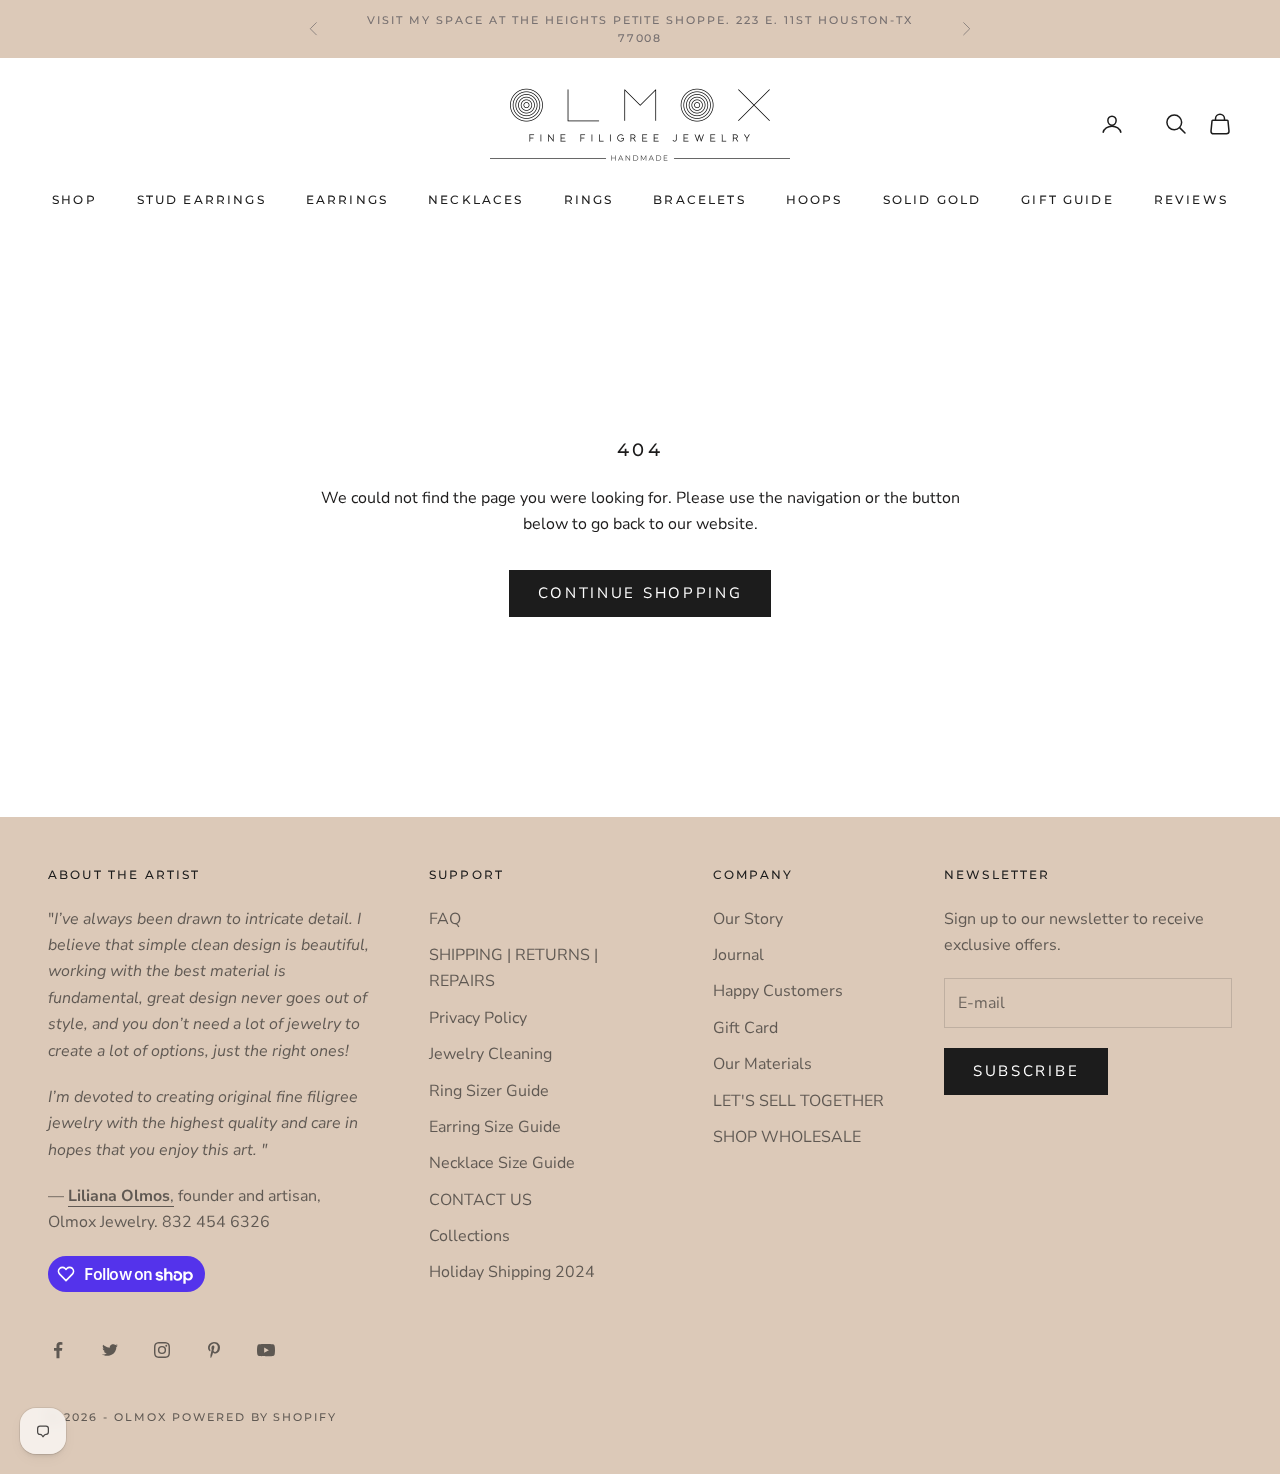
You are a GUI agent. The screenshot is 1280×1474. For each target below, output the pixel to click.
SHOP (74, 199)
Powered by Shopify (255, 1417)
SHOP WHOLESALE (787, 1137)
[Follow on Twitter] (110, 1350)
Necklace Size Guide (502, 1163)
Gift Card (745, 1028)
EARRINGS (347, 199)
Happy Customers (778, 991)
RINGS (589, 199)
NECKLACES (475, 199)
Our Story (748, 919)
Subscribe (1026, 1071)
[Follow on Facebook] (58, 1350)
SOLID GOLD (932, 199)
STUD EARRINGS (201, 199)
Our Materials (762, 1064)
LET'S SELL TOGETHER (798, 1101)
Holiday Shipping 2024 (512, 1272)
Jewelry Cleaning (490, 1054)
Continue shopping (640, 593)
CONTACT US (480, 1200)
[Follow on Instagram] (162, 1350)
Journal (738, 955)
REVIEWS (1191, 199)
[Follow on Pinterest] (214, 1350)
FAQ (445, 919)
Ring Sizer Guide (489, 1091)
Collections (469, 1236)
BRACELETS (699, 199)
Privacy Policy (478, 1018)
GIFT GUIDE (1067, 199)
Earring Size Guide (495, 1127)
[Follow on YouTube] (266, 1350)
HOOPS (814, 199)
